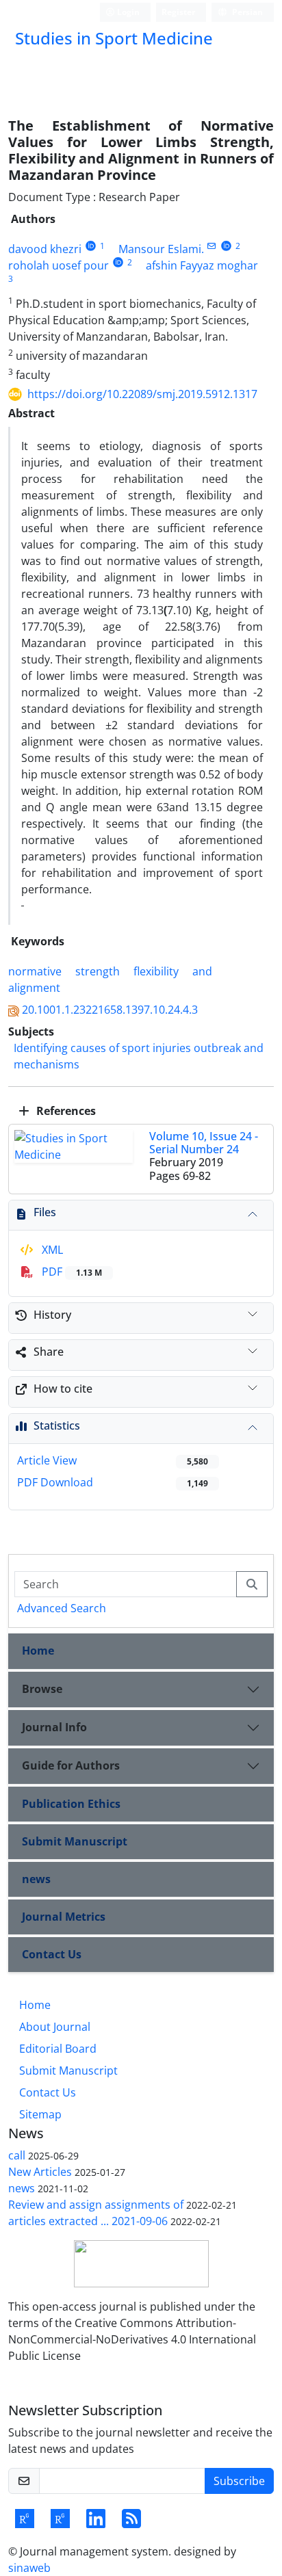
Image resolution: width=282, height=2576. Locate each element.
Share (49, 1352)
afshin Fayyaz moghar (202, 265)
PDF (70, 1272)
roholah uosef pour (59, 265)
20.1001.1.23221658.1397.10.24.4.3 (110, 1010)
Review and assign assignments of (96, 2205)
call (17, 2155)
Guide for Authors (71, 1765)
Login (127, 12)
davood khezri (45, 249)
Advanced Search (62, 1608)
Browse (42, 1689)
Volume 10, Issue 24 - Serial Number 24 (204, 1143)
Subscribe (239, 2481)
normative (35, 971)
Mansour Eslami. (161, 249)
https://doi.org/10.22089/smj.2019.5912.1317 (142, 394)
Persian (246, 12)
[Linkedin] (96, 2523)
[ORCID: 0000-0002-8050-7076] (226, 246)
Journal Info (54, 1727)
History (52, 1315)
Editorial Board (58, 2049)
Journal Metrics (64, 1917)
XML (51, 1250)
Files (45, 1212)
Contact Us (52, 1954)
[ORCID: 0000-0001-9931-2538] (118, 262)
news (36, 1879)
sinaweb (29, 2568)
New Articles (40, 2172)
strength (98, 971)
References (65, 1111)
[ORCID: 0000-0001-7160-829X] (91, 246)
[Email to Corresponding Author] (212, 246)
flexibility (156, 971)
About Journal (55, 2027)
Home (38, 1651)
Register (178, 12)
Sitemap (40, 2114)
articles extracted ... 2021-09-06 (88, 2221)
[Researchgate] (25, 2523)
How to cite (63, 1389)
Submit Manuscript (75, 1841)
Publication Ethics (71, 1804)
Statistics (57, 1425)
